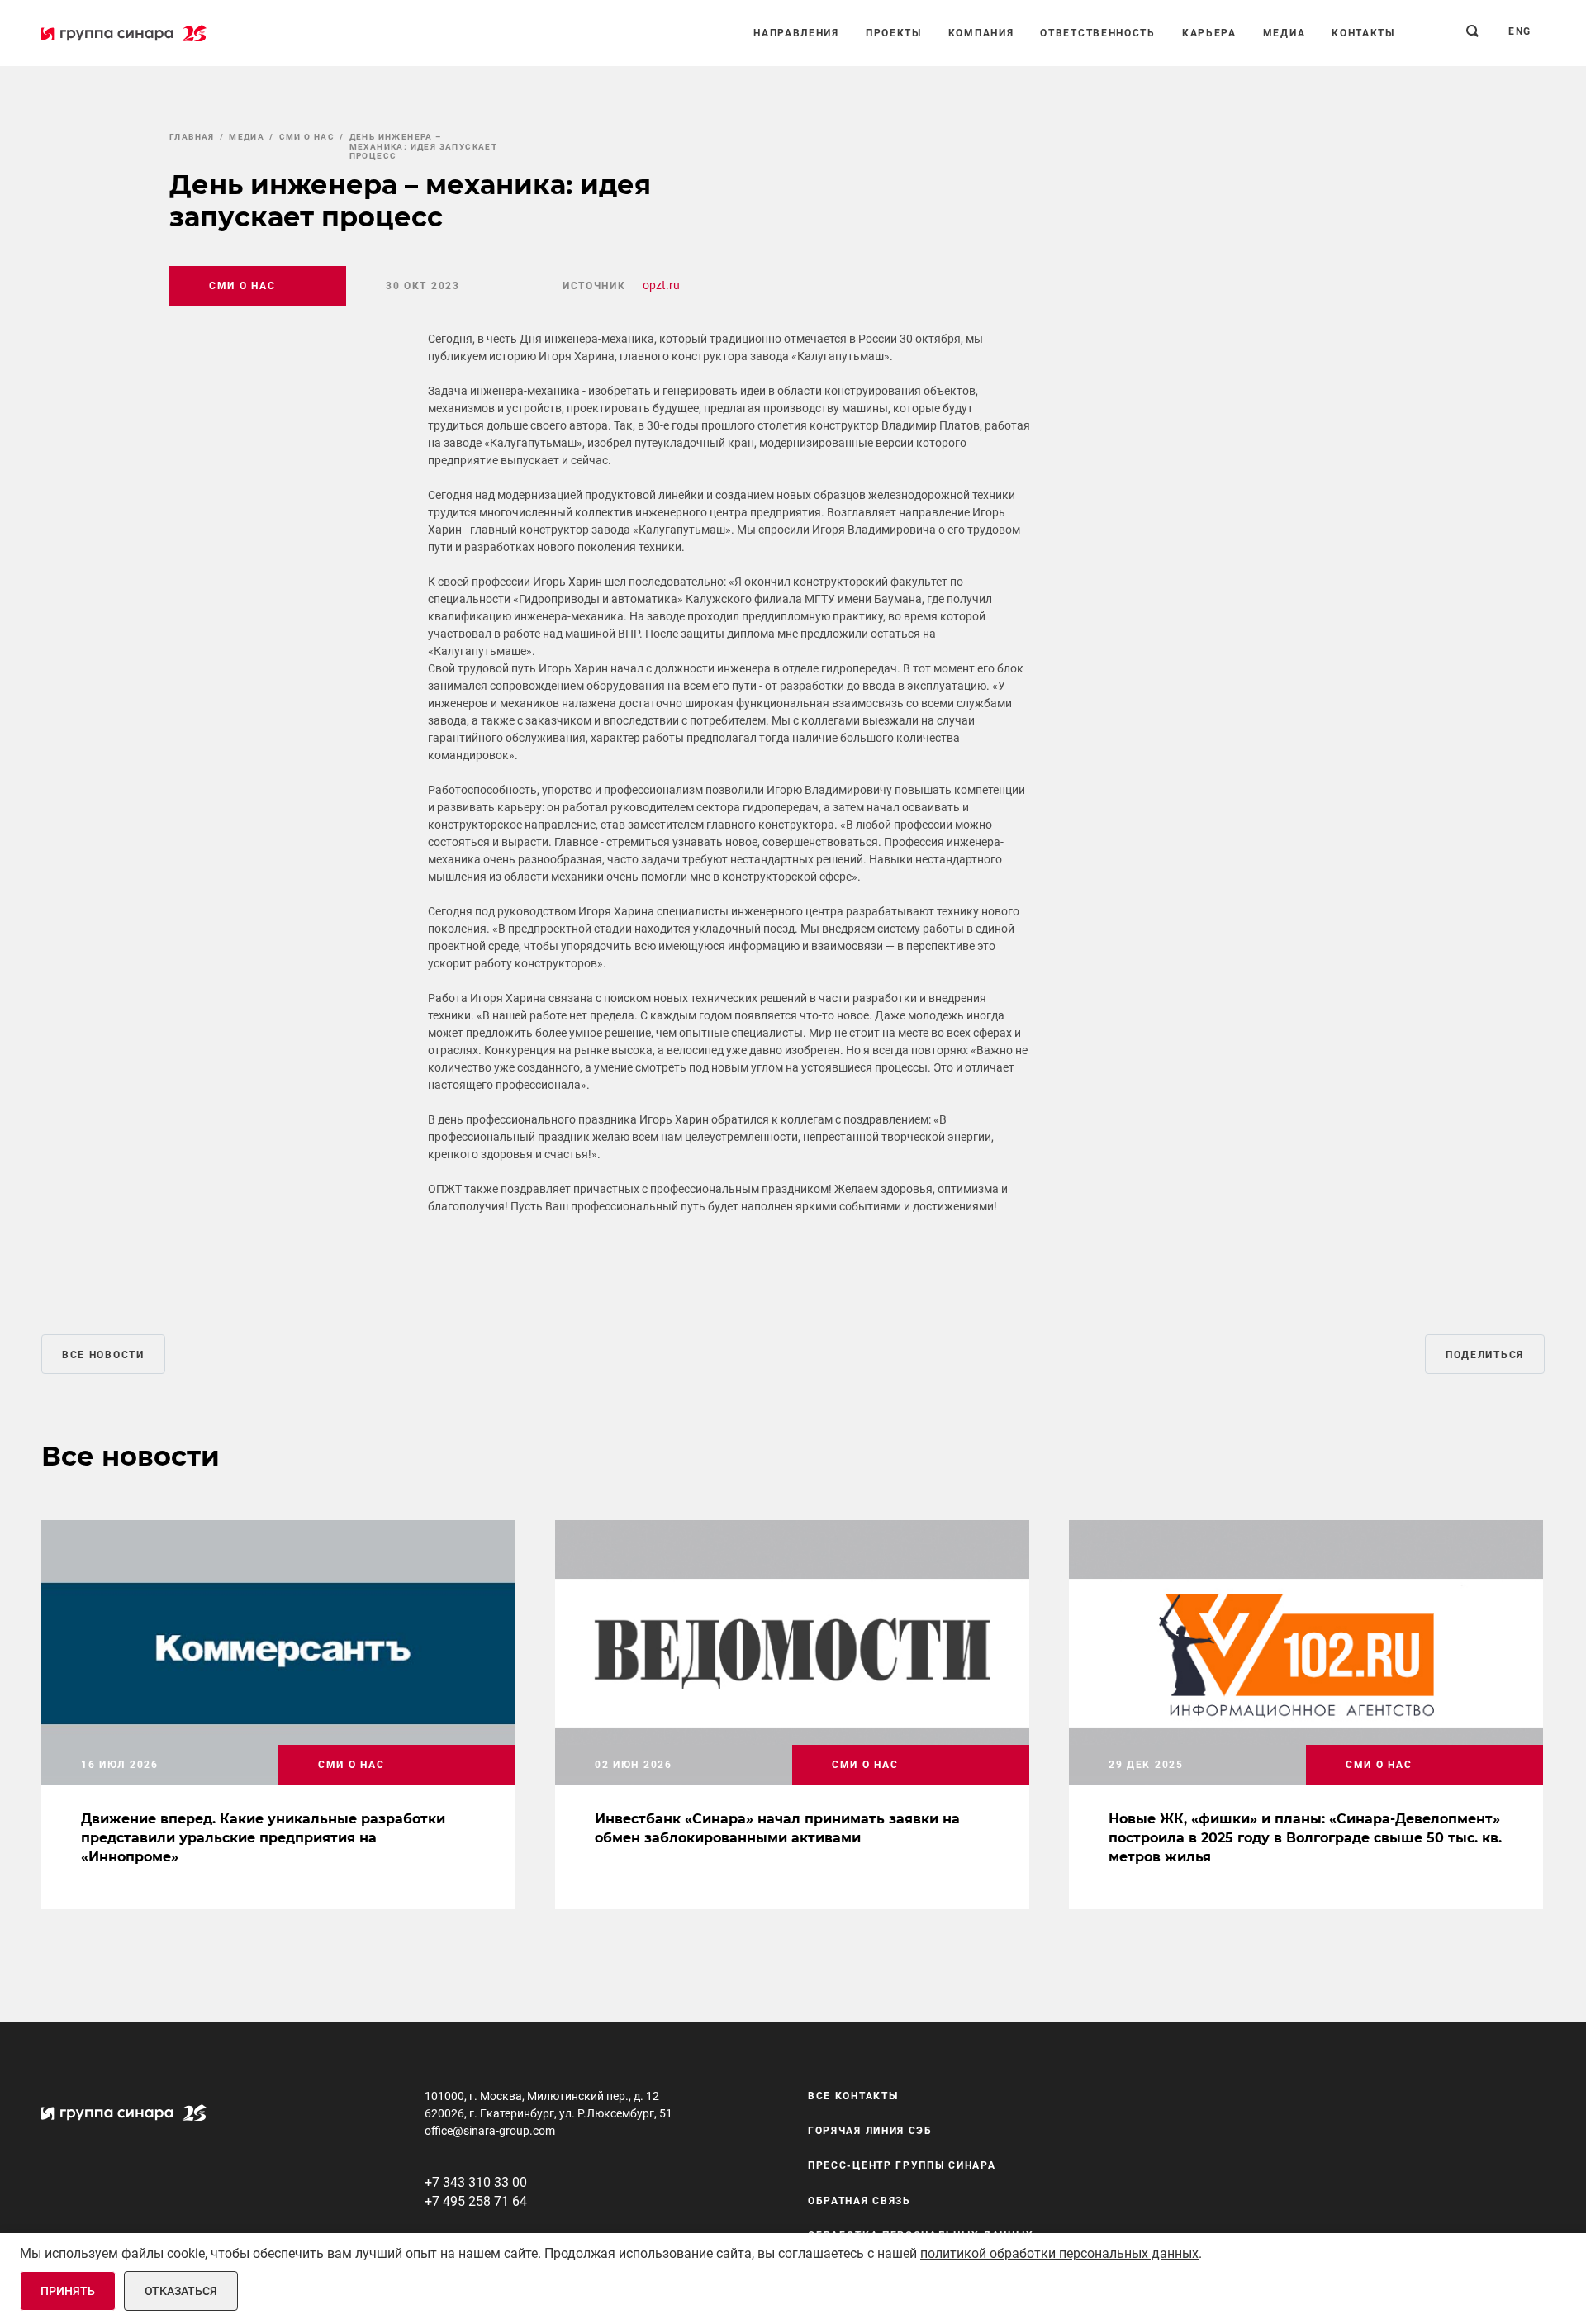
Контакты (1363, 33)
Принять (68, 2291)
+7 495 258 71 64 (476, 2201)
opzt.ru (661, 285)
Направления (796, 33)
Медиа (1284, 33)
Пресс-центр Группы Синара (902, 2166)
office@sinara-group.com (490, 2131)
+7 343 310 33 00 (476, 2182)
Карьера (1209, 33)
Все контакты (853, 2096)
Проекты (894, 33)
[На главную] (124, 33)
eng (1520, 31)
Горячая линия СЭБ (870, 2131)
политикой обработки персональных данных (1059, 2253)
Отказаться (181, 2291)
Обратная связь (859, 2201)
